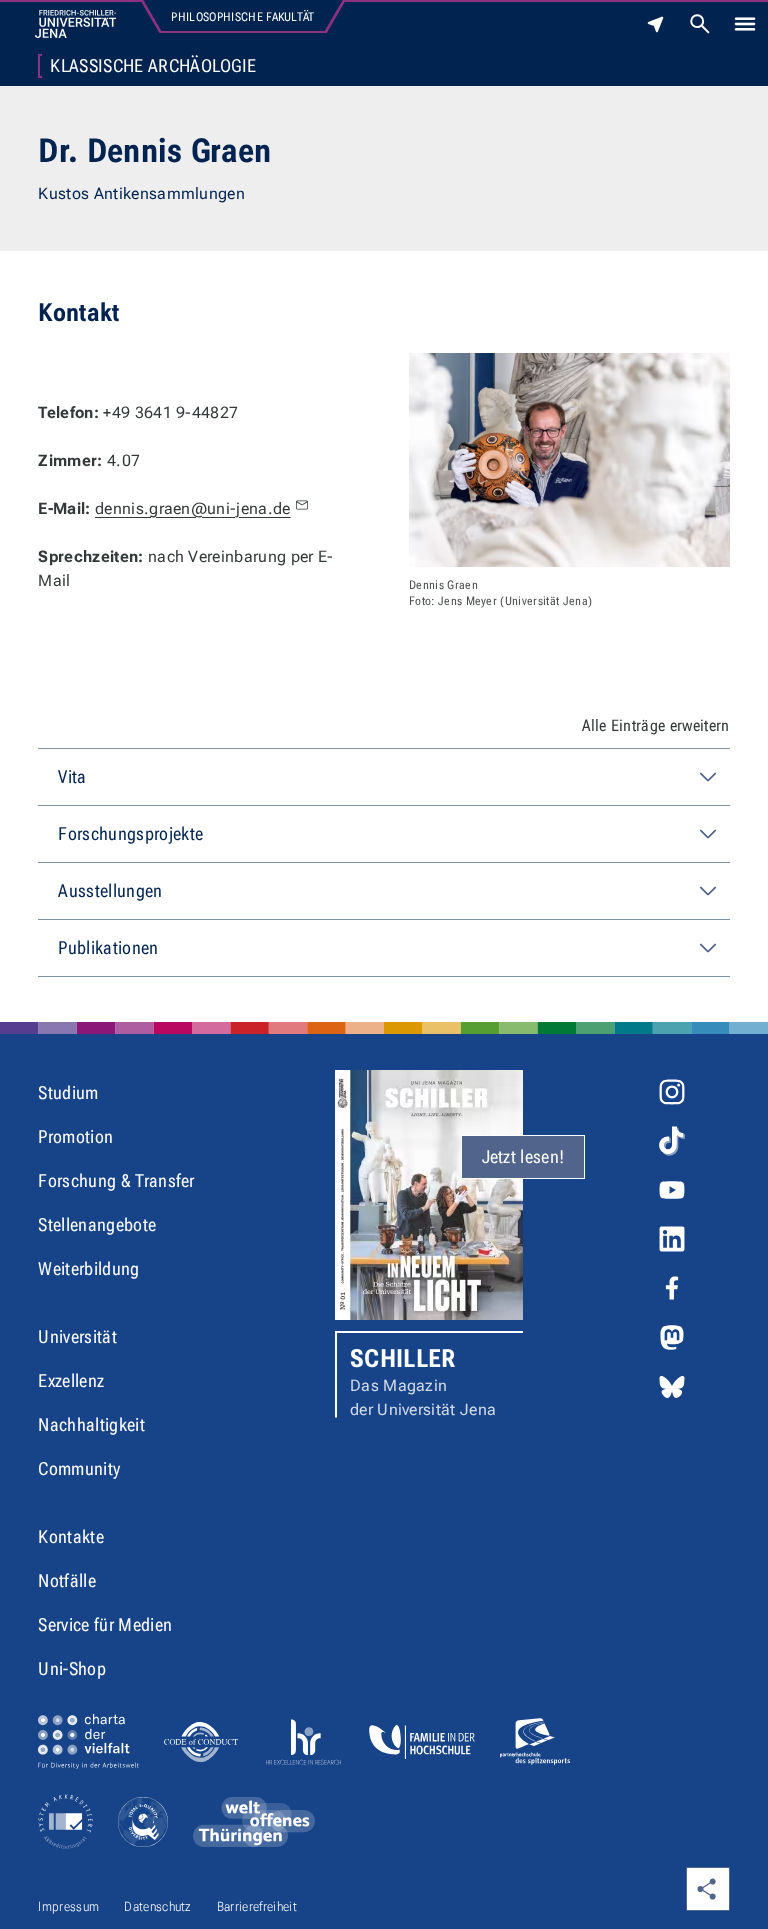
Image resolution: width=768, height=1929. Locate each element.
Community (79, 1468)
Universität (77, 1336)
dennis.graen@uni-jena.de (193, 508)
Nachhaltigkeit (91, 1424)
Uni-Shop (72, 1668)
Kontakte (71, 1536)
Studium (68, 1092)
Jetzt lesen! (523, 1156)
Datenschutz (158, 1906)
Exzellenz (71, 1380)
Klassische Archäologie (153, 66)
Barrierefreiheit (257, 1906)
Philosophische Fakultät (242, 17)
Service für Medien (105, 1624)
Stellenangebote (97, 1224)
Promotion (75, 1136)
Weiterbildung (88, 1268)
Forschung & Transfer (116, 1180)
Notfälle (67, 1580)
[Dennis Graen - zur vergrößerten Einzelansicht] (569, 460)
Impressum (68, 1906)
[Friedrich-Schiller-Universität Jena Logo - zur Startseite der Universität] (75, 24)
